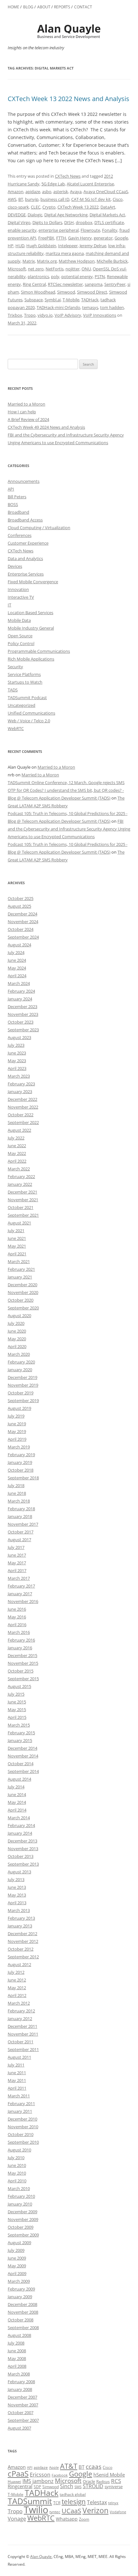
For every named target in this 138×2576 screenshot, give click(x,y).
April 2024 (17, 976)
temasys (90, 307)
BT (21, 199)
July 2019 (16, 1416)
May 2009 (17, 2266)
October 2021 (21, 1207)
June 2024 (17, 960)
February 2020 (21, 1362)
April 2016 (17, 1625)
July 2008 (16, 2343)
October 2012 (21, 1949)
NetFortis (55, 269)
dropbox (84, 222)
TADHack (90, 300)
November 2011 (23, 2034)
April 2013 (17, 1903)
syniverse (114, 2487)
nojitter (73, 269)
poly (55, 276)
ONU (86, 269)
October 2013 (21, 1856)
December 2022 (22, 1099)
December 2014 (22, 1748)
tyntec (55, 2512)
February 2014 (21, 1825)
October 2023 (21, 1022)
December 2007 (22, 2397)
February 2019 (21, 1455)
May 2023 (17, 1061)
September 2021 (23, 1215)
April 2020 (17, 1346)
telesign (74, 2501)
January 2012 (20, 2019)
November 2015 (23, 1663)
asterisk (61, 192)
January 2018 (20, 1516)
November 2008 (23, 2312)
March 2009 (19, 2281)
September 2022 (23, 1122)
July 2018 (16, 1485)
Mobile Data (19, 620)
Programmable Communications (39, 651)
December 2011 (22, 2026)
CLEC (36, 207)
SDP (37, 2487)
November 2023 (23, 1014)
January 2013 (20, 1926)
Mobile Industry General (31, 628)
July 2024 (16, 952)
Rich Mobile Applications (31, 659)
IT (9, 605)
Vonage (17, 2519)
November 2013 (23, 1849)
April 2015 (17, 1717)
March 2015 (19, 1725)
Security (15, 667)
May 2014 (17, 1802)
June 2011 (17, 2073)
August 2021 (19, 1223)
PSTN (100, 276)
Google (121, 238)
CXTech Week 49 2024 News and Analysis (46, 427)
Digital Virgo (19, 222)
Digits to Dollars (47, 222)
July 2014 (16, 1787)
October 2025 (21, 898)
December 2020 (22, 1285)
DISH (69, 222)
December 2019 (22, 1377)
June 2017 (17, 1555)
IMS (27, 2481)
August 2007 (19, 2428)
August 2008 (19, 2335)
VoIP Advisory (68, 315)
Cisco (118, 199)
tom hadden (112, 307)
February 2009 (21, 2289)
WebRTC (16, 728)
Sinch (67, 2486)
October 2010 (21, 2134)
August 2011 (19, 2057)
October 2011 (21, 2042)
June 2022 (17, 1146)
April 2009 (17, 2273)
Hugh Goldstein (41, 246)
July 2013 (16, 1879)
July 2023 (16, 1045)
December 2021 (22, 1192)
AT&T (69, 2466)
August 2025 (19, 906)
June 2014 (17, 1794)
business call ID (55, 199)
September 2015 (23, 1679)
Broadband (18, 512)
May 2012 (17, 1988)
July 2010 (16, 2158)
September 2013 (23, 1864)
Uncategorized (22, 705)
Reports (62, 7)
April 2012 (17, 1995)
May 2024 (17, 968)
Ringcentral (20, 2486)
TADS (13, 690)
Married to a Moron (26, 404)
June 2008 (17, 2351)
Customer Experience (28, 543)
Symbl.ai (53, 300)
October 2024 (21, 929)
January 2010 (20, 2204)
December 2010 (22, 2119)
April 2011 (17, 2088)
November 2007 (23, 2405)
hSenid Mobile (109, 2475)
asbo (47, 192)
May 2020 (17, 1339)
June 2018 (17, 1493)
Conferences (20, 535)
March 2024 (19, 983)
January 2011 (20, 2111)
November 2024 (23, 922)
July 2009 (16, 2250)
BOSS (13, 504)
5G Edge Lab (53, 184)
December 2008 (22, 2304)
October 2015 (21, 1671)
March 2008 (19, 2374)
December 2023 (22, 1007)
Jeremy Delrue (93, 246)
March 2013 (19, 1910)
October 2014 (21, 1764)
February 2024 (21, 991)
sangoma (94, 284)
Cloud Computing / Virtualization (39, 528)
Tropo (30, 315)
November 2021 (23, 1200)
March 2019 (19, 1447)
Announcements (24, 481)
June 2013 (17, 1887)
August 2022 (19, 1130)
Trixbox (15, 315)
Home (13, 7)
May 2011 (17, 2080)
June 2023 (17, 1053)
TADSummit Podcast (27, 698)
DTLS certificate (109, 222)
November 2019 (23, 1385)
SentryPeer (115, 284)
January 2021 (20, 1277)
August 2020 (19, 1316)
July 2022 (16, 1138)
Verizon (95, 2510)
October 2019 (21, 1393)
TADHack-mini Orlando (58, 307)
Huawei (14, 2481)
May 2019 (17, 1431)
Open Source (20, 636)
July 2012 (16, 1972)
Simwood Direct (92, 292)
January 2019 (20, 1462)
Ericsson (40, 2475)
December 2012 (22, 1934)
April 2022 (17, 1161)
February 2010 (21, 2196)
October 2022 (21, 1115)
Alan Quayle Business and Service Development (69, 31)
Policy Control (21, 643)
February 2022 (21, 1176)
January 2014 (20, 1833)
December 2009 (22, 2212)
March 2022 (19, 1169)
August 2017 (19, 1540)
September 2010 (23, 2142)
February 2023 (21, 1084)
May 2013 (17, 1895)
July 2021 (16, 1231)
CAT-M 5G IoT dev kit (91, 199)
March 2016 (19, 1632)
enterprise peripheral (59, 230)
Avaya (76, 192)
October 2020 (21, 1300)
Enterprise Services (26, 574)
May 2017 (17, 1563)
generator (103, 238)
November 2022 (23, 1107)
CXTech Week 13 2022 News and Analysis (69, 99)
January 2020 (20, 1370)
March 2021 (19, 1261)
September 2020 (23, 1308)
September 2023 (23, 1030)
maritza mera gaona (65, 253)
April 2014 (17, 1810)
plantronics (38, 276)
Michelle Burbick (112, 261)
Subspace (34, 300)
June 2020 (17, 1331)
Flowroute (90, 230)
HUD (20, 246)
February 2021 (21, 1269)
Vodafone (118, 2512)
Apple (54, 2468)
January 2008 (20, 2389)
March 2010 (19, 2188)
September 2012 (23, 1957)
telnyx (113, 2503)
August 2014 (19, 1779)
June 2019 (17, 1424)
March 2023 (19, 1076)
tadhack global (73, 2494)
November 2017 (23, 1524)
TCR (57, 2503)
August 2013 (19, 1872)
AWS (12, 199)
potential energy (77, 276)
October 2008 (21, 2320)
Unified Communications (31, 713)
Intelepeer (68, 246)
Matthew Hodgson (77, 261)
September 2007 (23, 2420)
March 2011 (19, 2096)
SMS (78, 2487)
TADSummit (30, 2501)
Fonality (110, 230)
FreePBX (46, 238)
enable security (22, 230)
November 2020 (23, 1292)
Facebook (60, 2475)
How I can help (22, 412)
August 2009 (19, 2243)
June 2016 (17, 1609)
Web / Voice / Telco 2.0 (29, 721)
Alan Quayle (41, 2557)
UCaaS (71, 2511)
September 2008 (23, 2328)
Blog (28, 7)
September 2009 (23, 2235)
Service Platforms (24, 674)
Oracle (89, 2481)
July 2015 (16, 1694)
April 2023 (17, 1068)
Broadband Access (25, 520)
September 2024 (23, 937)
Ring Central (34, 284)
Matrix (29, 261)
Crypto (49, 207)
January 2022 (20, 1184)
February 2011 (21, 2103)
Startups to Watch (25, 682)
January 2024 (20, 999)
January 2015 (20, 1740)
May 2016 (17, 1617)
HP (11, 246)
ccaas (94, 2466)
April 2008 (17, 2366)
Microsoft (17, 269)
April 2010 (17, 2181)
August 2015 (19, 1686)
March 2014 (19, 1818)
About (44, 7)
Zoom (84, 2519)
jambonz (43, 2481)
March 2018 (19, 1501)
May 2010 (17, 2173)
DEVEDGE (17, 215)
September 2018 (23, 1478)
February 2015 (21, 1733)
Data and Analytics (25, 558)
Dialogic (35, 215)
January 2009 (20, 2297)
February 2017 (21, 1586)
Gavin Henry (80, 238)
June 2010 (17, 2165)
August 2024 (19, 945)
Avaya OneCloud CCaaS (106, 192)
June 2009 (17, 2258)
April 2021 (17, 1254)
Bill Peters (17, 497)
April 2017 (17, 1570)
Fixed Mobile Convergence (33, 582)
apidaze (33, 192)
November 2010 (23, 2127)
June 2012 (17, 1980)
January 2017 (20, 1594)
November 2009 (23, 2219)
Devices (15, 566)
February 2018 (21, 1509)
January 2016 (20, 1648)
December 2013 (22, 1841)
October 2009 (21, 2227)
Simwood (66, 292)
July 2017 (16, 1547)
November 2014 (23, 1756)
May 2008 (17, 2358)
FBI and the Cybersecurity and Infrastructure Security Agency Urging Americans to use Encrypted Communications (69, 829)
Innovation (18, 589)
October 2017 (21, 1532)
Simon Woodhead (38, 292)
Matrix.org (47, 261)
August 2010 (19, 2150)
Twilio (36, 2510)
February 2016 (21, 1640)
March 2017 (19, 1578)
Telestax (97, 2502)
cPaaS (18, 2473)
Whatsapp (67, 2519)
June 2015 (17, 1702)
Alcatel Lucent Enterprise (90, 184)
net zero (36, 269)
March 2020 (19, 1354)
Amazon (16, 192)
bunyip (32, 199)
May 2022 (17, 1153)
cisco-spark (18, 207)
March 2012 (19, 2003)
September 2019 (23, 1400)
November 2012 (23, 1941)
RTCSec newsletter (65, 284)
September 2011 (23, 2049)
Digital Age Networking (66, 215)
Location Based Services (30, 613)
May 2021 (17, 1246)
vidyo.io (45, 315)
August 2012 (19, 1964)
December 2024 (22, 914)
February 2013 (21, 1918)
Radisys (103, 2482)
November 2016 (23, 1601)
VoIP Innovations (100, 315)
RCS (116, 2481)
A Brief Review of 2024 (28, 419)
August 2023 (19, 1037)
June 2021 (17, 1238)
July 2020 (16, 1323)
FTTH (61, 238)
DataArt (108, 207)
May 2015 (17, 1710)
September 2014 (23, 1771)
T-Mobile (71, 300)
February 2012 (21, 2011)
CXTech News (68, 176)
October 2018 (21, 1470)
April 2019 (17, 1439)
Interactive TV (21, 597)
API (11, 489)
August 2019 (19, 1408)
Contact (83, 7)
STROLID (93, 2486)
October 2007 (21, 2412)
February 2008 (21, 2382)
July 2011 (16, 2065)
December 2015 (22, 1655)
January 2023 (20, 1091)
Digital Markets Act (107, 215)
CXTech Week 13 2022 (78, 207)
